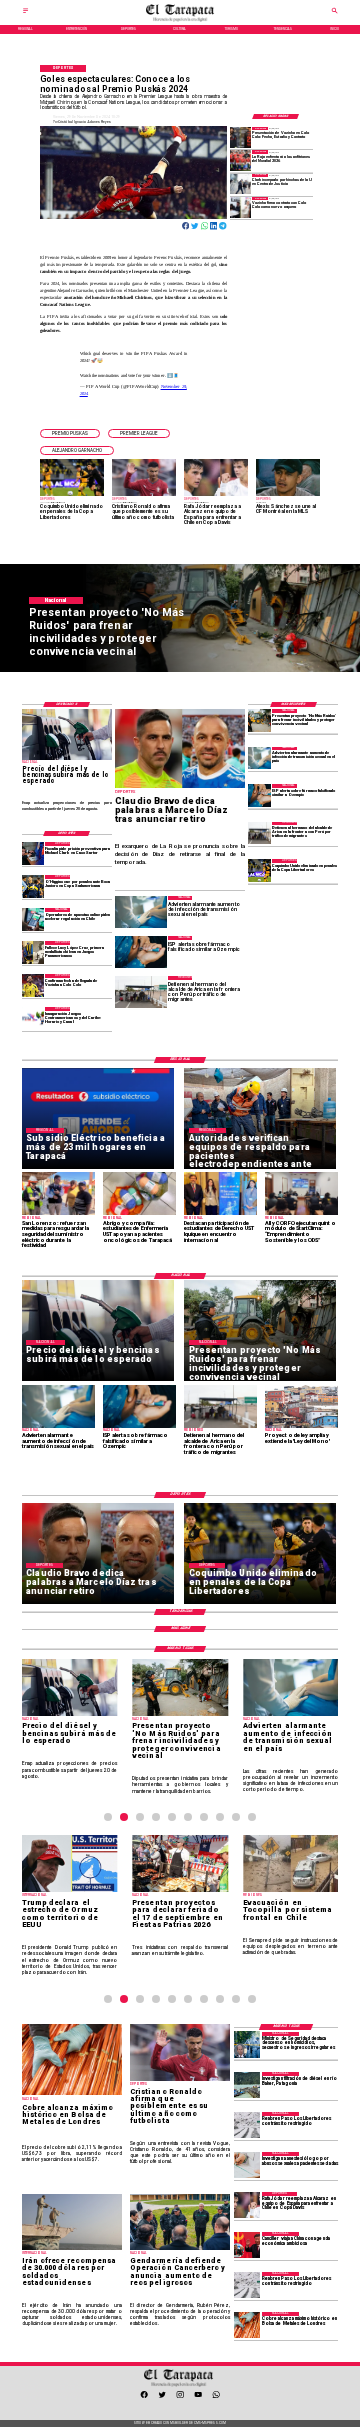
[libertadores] (247, 2125)
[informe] (247, 2045)
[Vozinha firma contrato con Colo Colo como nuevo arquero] (240, 207)
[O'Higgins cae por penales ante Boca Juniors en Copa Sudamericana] (33, 886)
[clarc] (33, 853)
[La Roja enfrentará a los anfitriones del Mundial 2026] (240, 160)
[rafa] (247, 2205)
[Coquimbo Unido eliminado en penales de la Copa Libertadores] (259, 870)
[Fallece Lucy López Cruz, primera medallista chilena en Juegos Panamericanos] (33, 952)
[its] (259, 758)
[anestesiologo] (247, 2165)
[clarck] (240, 184)
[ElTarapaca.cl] (25, 13)
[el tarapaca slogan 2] (180, 21)
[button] (70, 433)
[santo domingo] (33, 1018)
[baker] (247, 2085)
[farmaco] (259, 795)
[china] (247, 2245)
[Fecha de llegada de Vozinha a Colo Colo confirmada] (33, 985)
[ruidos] (259, 720)
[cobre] (247, 2325)
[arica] (259, 833)
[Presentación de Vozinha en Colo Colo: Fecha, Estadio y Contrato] (240, 137)
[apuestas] (33, 919)
